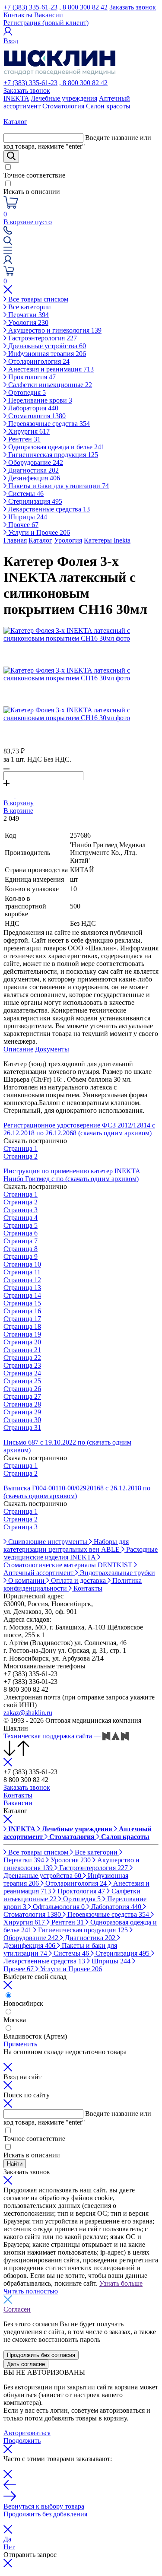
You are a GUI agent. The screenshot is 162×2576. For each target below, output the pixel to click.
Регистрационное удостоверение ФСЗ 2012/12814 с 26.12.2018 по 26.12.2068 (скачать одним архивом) (79, 1129)
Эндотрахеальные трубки (117, 1573)
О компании (26, 1580)
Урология (27, 322)
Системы (25, 494)
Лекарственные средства (48, 509)
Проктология (31, 377)
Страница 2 (21, 1156)
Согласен (17, 2309)
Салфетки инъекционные (49, 385)
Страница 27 (22, 1396)
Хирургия (28, 431)
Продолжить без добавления (45, 2514)
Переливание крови (39, 400)
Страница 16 (22, 1311)
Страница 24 (22, 1373)
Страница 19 (22, 1334)
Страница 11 (22, 1272)
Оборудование (35, 462)
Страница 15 (22, 1303)
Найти (15, 2164)
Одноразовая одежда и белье (56, 447)
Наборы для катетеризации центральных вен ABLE (66, 1545)
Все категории (29, 307)
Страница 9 (21, 1256)
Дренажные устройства (46, 346)
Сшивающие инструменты (48, 1542)
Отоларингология (38, 361)
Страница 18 (22, 1326)
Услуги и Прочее (38, 532)
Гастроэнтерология (42, 338)
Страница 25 (22, 1381)
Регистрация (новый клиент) (46, 23)
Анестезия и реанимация (50, 369)
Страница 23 (22, 1365)
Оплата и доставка (78, 1580)
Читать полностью (31, 2291)
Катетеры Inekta (107, 540)
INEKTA (16, 98)
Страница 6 (21, 1233)
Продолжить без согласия (41, 2355)
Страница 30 (22, 1420)
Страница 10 (22, 1264)
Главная (15, 540)
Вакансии (49, 15)
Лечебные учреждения (64, 98)
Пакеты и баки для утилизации (58, 486)
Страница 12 (22, 1280)
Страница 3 (21, 1210)
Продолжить (22, 2441)
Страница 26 (22, 1389)
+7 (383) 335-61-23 (30, 7)
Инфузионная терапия (46, 354)
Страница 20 (22, 1342)
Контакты (18, 15)
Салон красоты (108, 106)
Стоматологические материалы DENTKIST (69, 1565)
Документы (52, 1049)
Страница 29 (22, 1412)
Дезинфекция (33, 478)
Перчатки (28, 315)
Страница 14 (22, 1295)
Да (7, 2539)
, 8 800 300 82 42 (83, 7)
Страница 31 (22, 1428)
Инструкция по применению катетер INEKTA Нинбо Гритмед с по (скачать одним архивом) (72, 1175)
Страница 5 (21, 1225)
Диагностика (33, 470)
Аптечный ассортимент (39, 1573)
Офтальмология (58, 1907)
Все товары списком (37, 299)
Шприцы (27, 517)
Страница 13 (22, 1288)
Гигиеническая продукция (52, 455)
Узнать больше (121, 2283)
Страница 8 (21, 1249)
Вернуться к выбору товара (44, 2506)
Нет (9, 2547)
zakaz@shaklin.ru (28, 1713)
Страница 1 (21, 1148)
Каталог (40, 540)
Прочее (22, 525)
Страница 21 (22, 1350)
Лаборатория (32, 408)
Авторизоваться (27, 2433)
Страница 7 (21, 1241)
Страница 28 (22, 1404)
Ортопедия (26, 392)
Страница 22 (22, 1358)
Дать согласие (26, 2364)
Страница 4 (21, 1218)
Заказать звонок (133, 7)
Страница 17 (22, 1319)
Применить (20, 2044)
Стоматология (63, 106)
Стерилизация (34, 501)
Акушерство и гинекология (54, 330)
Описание (18, 1049)
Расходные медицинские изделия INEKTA (81, 1553)
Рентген (24, 439)
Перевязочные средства (48, 424)
